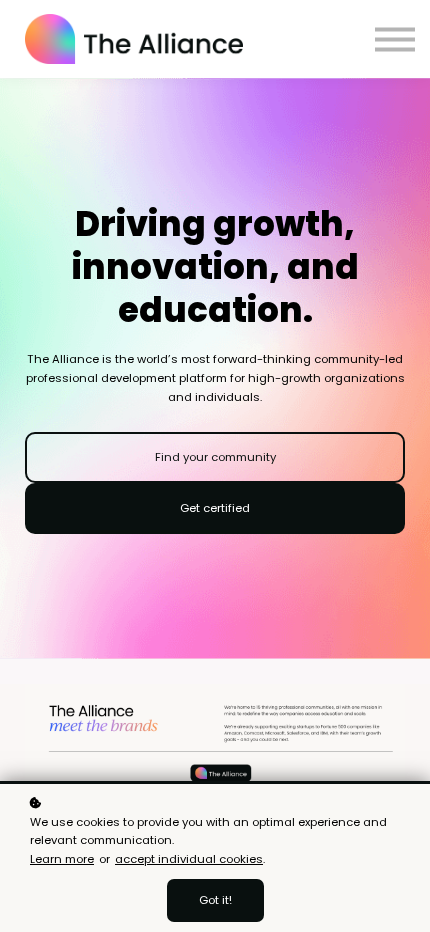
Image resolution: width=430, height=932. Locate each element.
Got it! (215, 900)
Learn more (62, 859)
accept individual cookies (189, 859)
